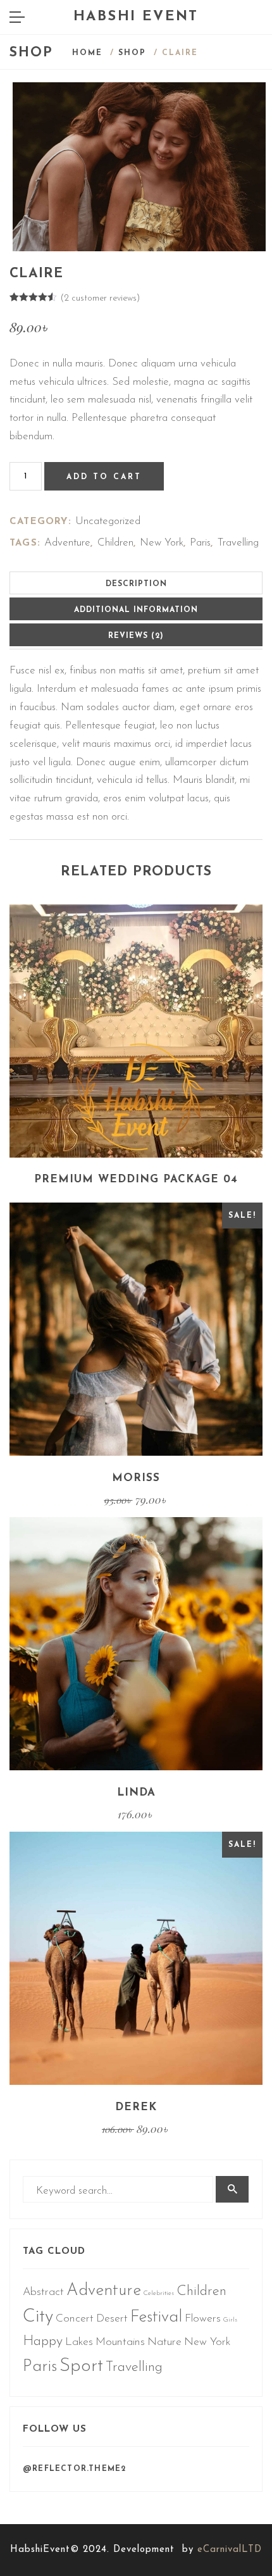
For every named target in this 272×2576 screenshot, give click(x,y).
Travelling (238, 543)
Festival (156, 2317)
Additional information (136, 610)
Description (136, 584)
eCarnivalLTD (230, 2550)
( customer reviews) (100, 298)
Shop (132, 53)
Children (115, 543)
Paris (200, 543)
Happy (43, 2342)
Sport (81, 2366)
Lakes (79, 2342)
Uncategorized (108, 521)
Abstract (43, 2292)
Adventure (67, 543)
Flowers (203, 2319)
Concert (75, 2319)
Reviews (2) (136, 636)
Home (87, 53)
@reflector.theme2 (74, 2469)
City (38, 2317)
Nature (164, 2342)
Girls (230, 2320)
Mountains (120, 2342)
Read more (136, 1109)
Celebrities (159, 2293)
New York (162, 543)
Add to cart (104, 477)
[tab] (136, 583)
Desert (112, 2319)
